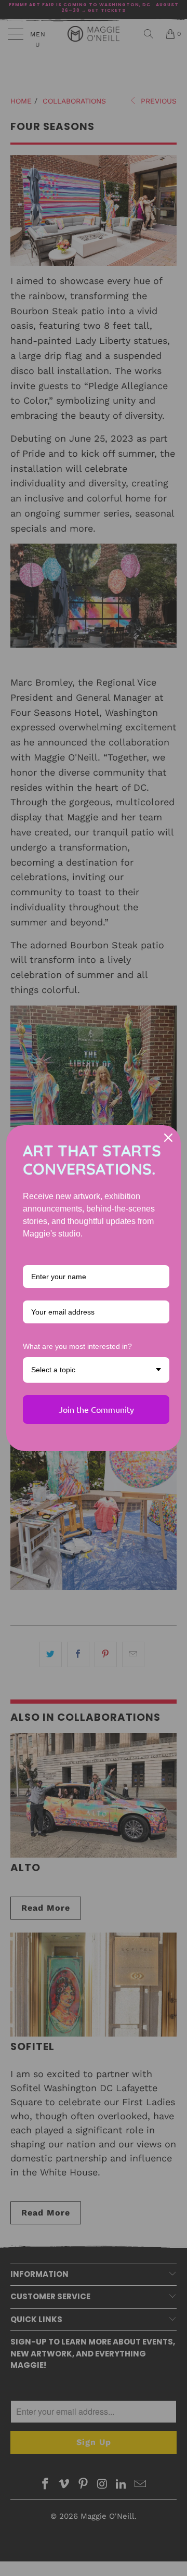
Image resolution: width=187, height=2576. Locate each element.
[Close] (168, 1138)
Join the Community (96, 1409)
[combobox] (96, 1370)
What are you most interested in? (77, 1346)
